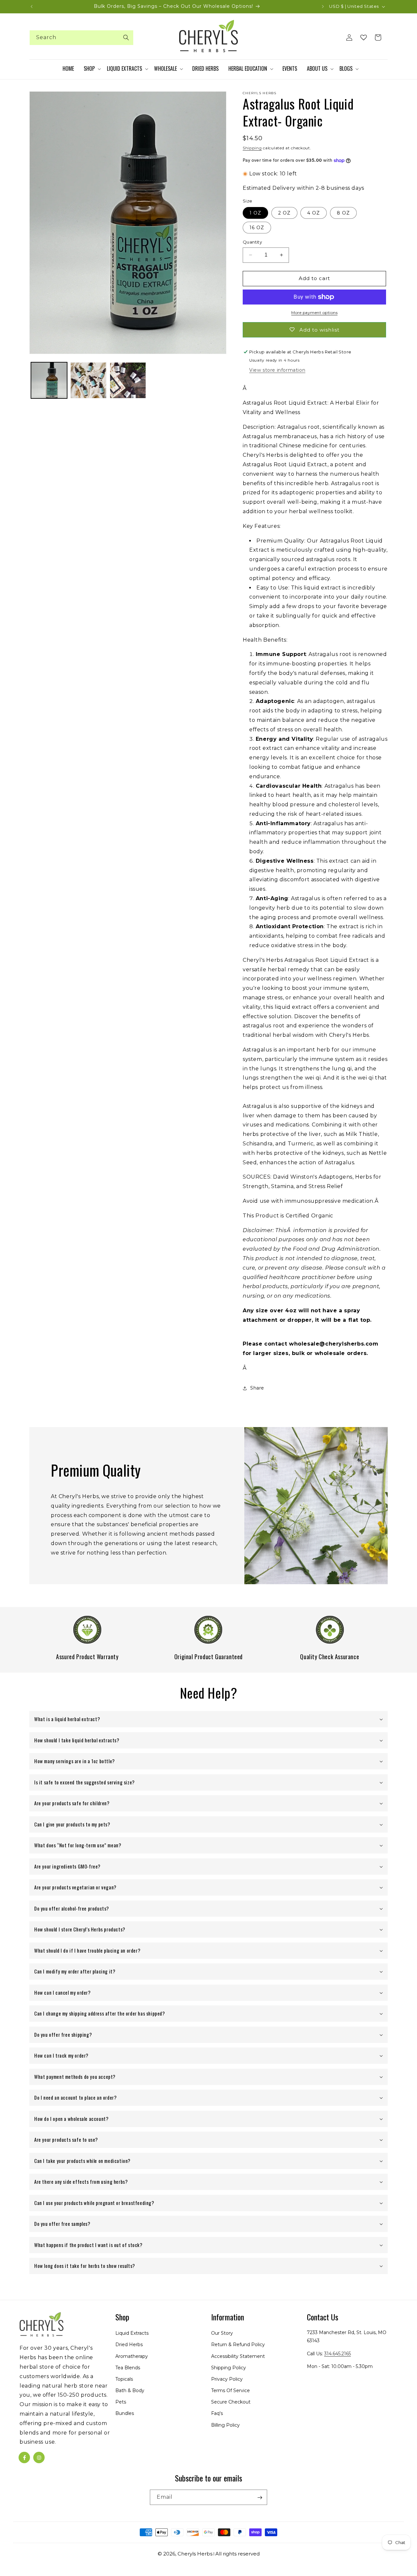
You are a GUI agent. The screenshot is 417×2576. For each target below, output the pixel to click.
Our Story (222, 2333)
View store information (277, 370)
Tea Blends (128, 2368)
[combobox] (81, 38)
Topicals (124, 2379)
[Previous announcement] (32, 7)
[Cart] (378, 37)
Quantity (252, 242)
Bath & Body (130, 2390)
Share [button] (257, 1388)
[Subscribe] (260, 2498)
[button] (92, 69)
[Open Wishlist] (364, 37)
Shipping (252, 148)
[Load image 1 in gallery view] (49, 380)
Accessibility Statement (238, 2356)
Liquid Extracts (132, 2333)
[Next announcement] (323, 7)
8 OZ (343, 213)
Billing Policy (225, 2425)
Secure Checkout (231, 2402)
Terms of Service (230, 2390)
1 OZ (255, 213)
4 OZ (314, 213)
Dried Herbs (129, 2345)
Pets (121, 2402)
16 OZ (257, 228)
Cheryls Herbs (195, 2554)
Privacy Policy (227, 2379)
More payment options (314, 313)
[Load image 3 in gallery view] (128, 380)
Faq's (217, 2414)
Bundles (125, 2414)
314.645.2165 (338, 2354)
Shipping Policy (229, 2368)
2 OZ (284, 213)
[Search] (126, 37)
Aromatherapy (132, 2356)
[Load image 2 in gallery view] (88, 380)
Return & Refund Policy (238, 2345)
